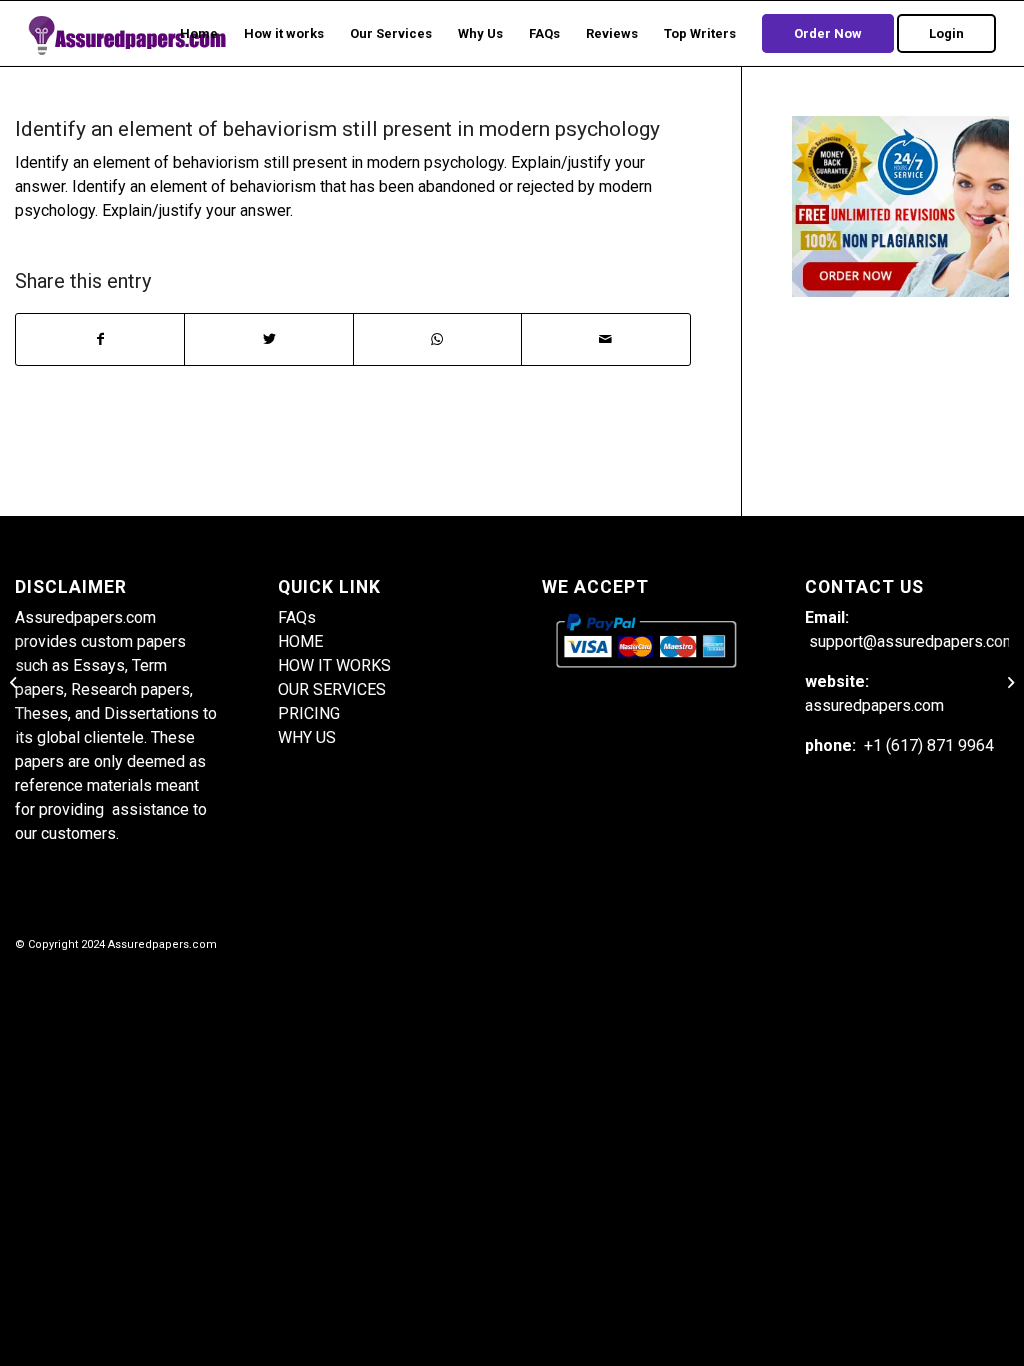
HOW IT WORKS (334, 665)
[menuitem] (199, 33)
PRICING (309, 713)
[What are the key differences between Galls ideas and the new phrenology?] (15, 683)
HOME (300, 641)
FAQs (297, 617)
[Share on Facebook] (100, 339)
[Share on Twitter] (268, 339)
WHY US (307, 737)
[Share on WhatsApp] (437, 339)
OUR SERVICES (332, 689)
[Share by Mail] (605, 339)
